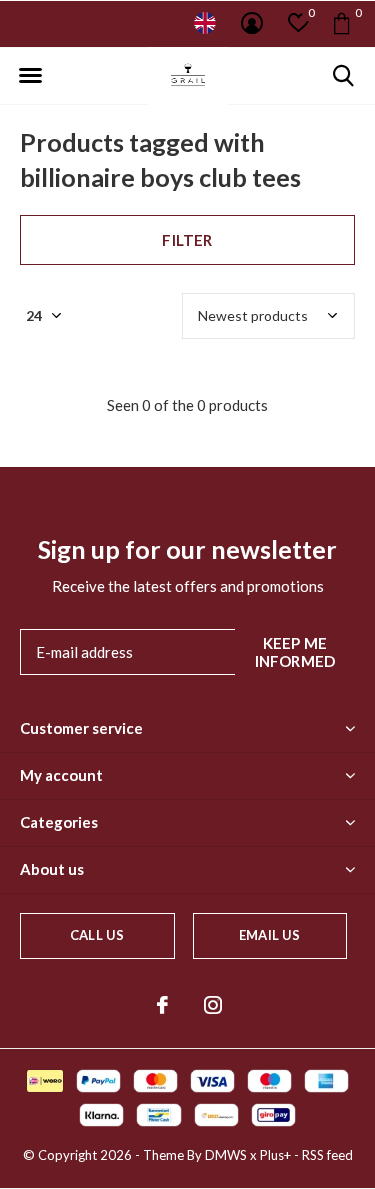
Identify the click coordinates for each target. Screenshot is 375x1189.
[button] (30, 76)
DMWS (226, 1155)
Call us (97, 935)
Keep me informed (295, 652)
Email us (269, 935)
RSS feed (327, 1155)
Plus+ (275, 1155)
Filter (187, 240)
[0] (341, 23)
